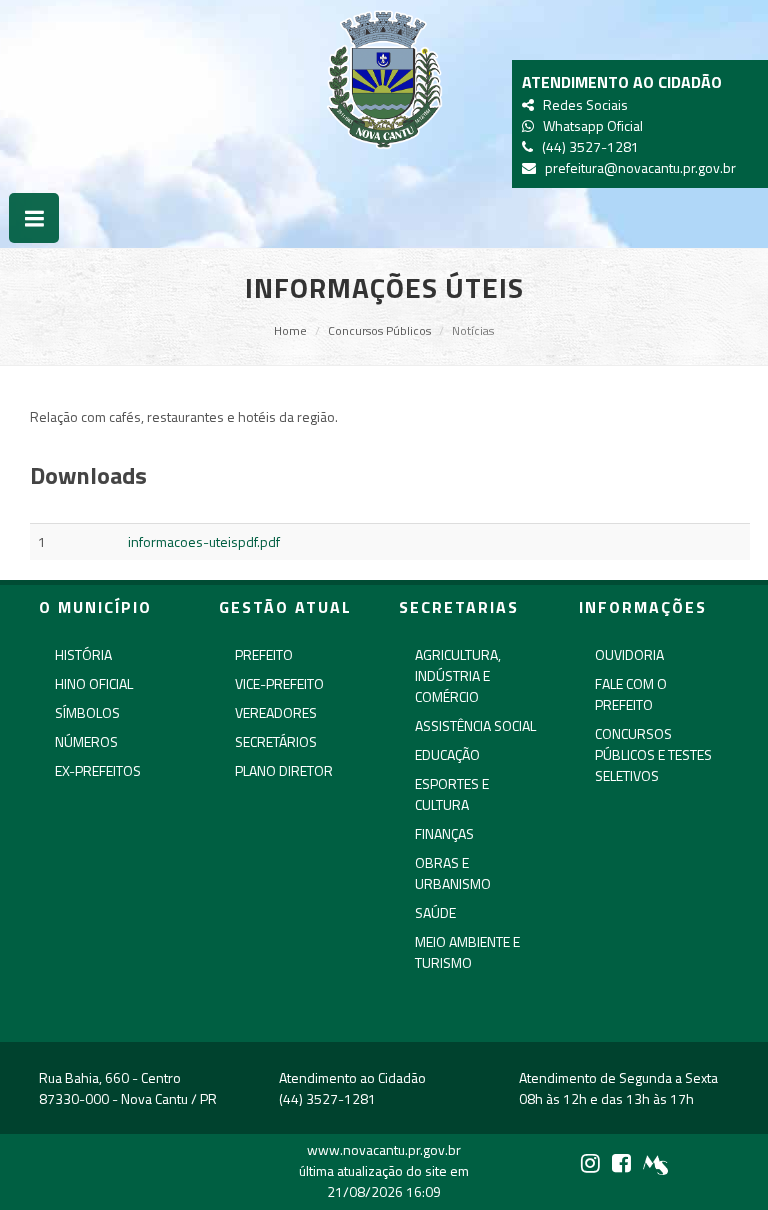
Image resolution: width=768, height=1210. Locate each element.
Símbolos (87, 712)
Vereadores (276, 712)
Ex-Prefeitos (98, 770)
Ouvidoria (629, 654)
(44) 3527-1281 (587, 146)
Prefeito (264, 654)
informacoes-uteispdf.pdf (204, 541)
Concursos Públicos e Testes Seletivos (653, 754)
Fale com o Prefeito (631, 694)
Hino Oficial (94, 683)
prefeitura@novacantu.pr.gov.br (637, 167)
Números (86, 741)
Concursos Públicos (379, 330)
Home (290, 330)
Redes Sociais (582, 104)
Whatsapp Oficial (590, 125)
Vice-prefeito (279, 683)
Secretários (276, 741)
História (83, 654)
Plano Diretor (284, 770)
